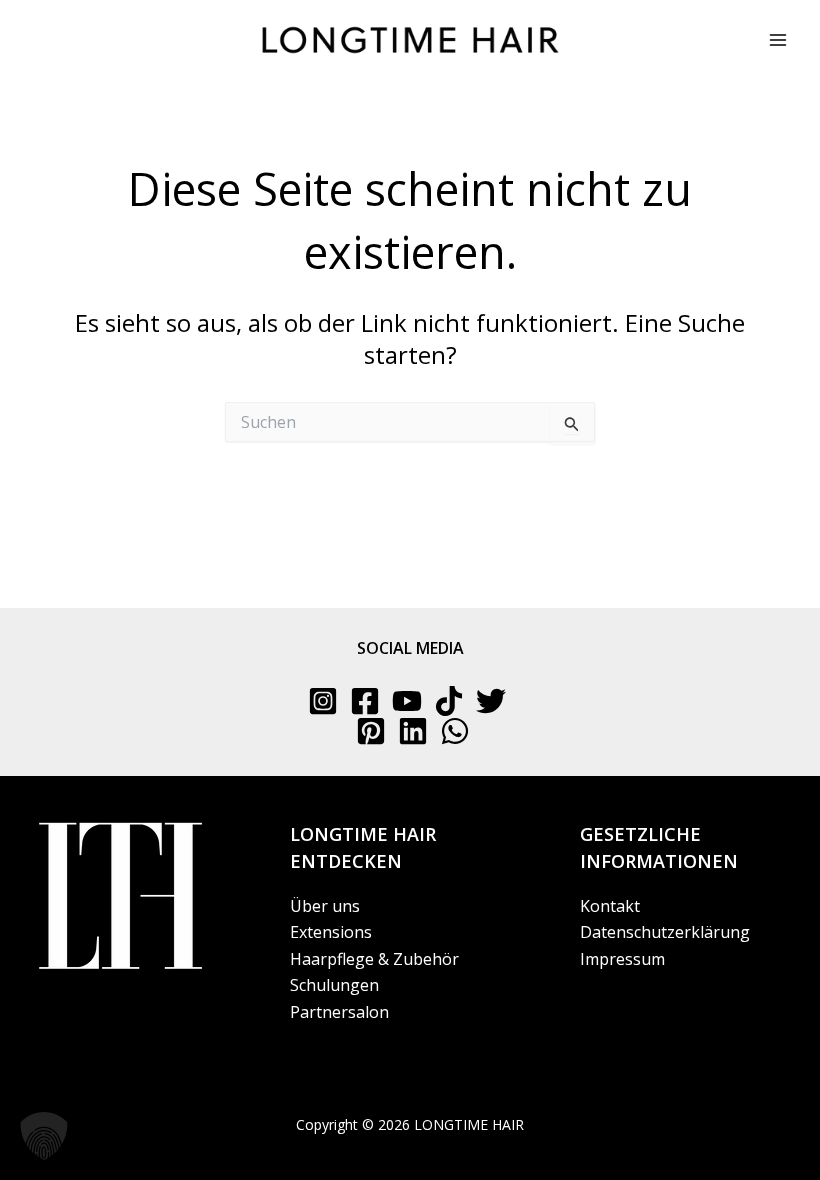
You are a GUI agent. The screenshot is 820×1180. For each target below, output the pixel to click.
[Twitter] (491, 701)
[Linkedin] (413, 731)
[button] (44, 1136)
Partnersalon (339, 1012)
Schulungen (334, 985)
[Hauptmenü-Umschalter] (778, 40)
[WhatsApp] (455, 731)
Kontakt (610, 906)
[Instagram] (323, 701)
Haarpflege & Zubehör (374, 959)
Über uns (325, 906)
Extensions (331, 932)
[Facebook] (365, 701)
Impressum (622, 959)
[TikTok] (449, 701)
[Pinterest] (371, 731)
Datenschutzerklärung (665, 932)
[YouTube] (407, 701)
